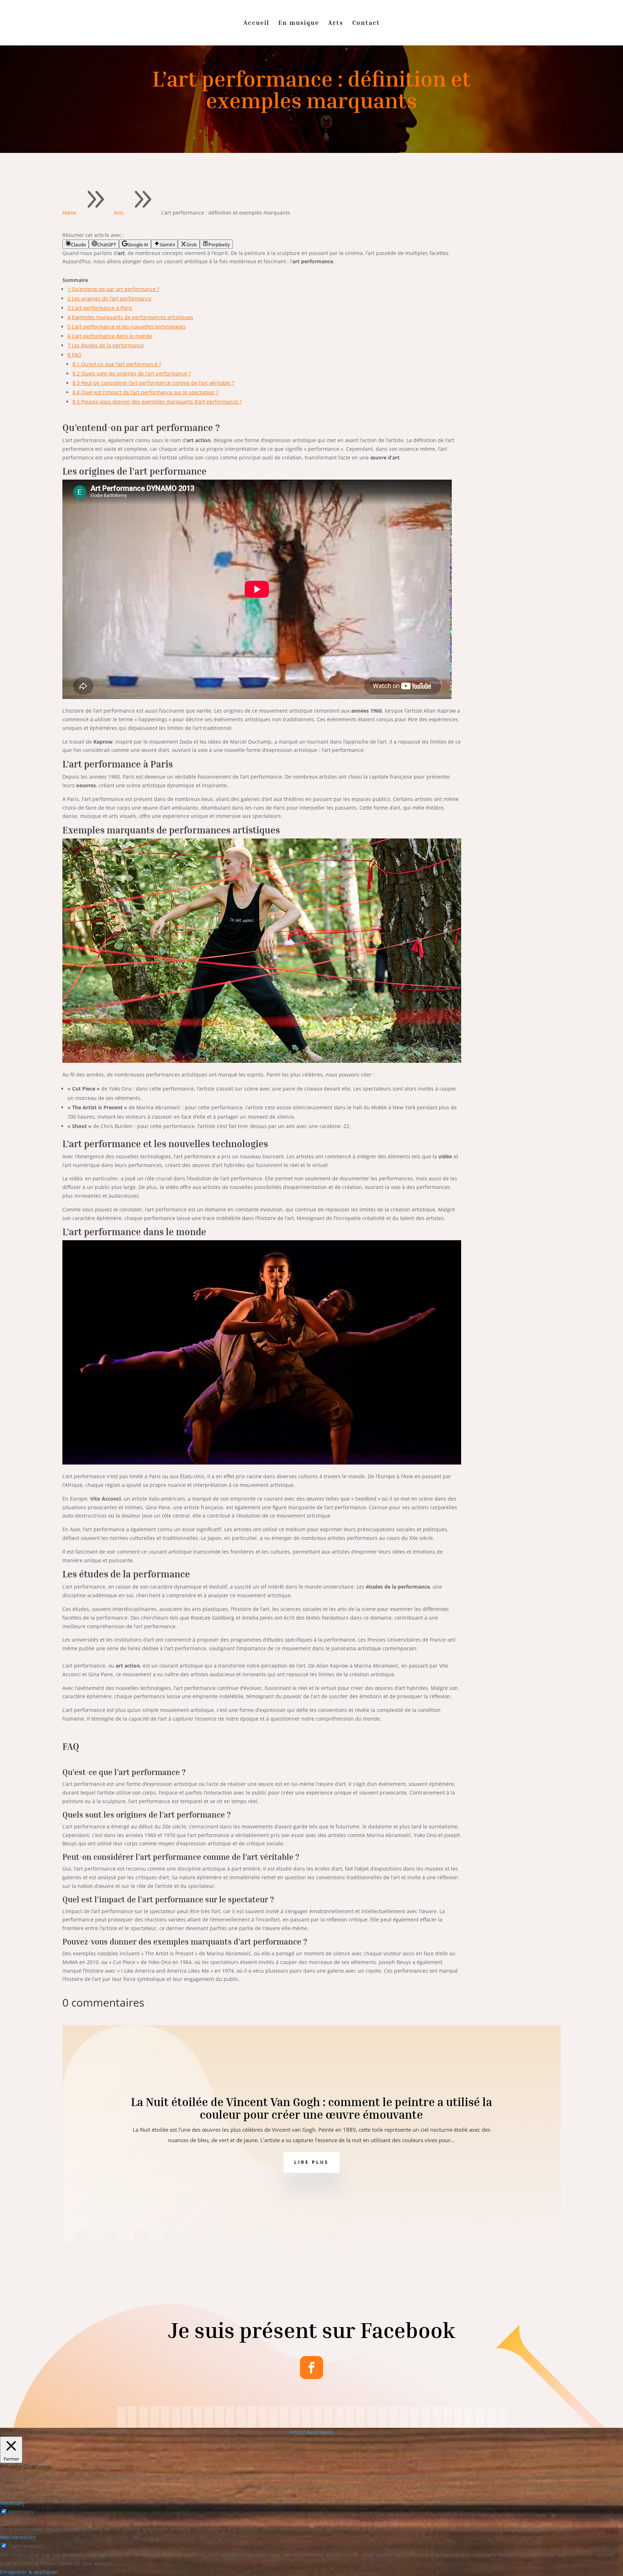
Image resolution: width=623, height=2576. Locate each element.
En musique (299, 23)
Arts (336, 23)
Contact (366, 23)
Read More (320, 2432)
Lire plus (311, 2162)
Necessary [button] (12, 2503)
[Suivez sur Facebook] (311, 2368)
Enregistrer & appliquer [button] (29, 2572)
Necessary (21, 2512)
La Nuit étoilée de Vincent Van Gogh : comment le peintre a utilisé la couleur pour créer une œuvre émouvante (311, 2108)
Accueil (256, 23)
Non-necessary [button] (18, 2537)
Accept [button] (297, 2432)
